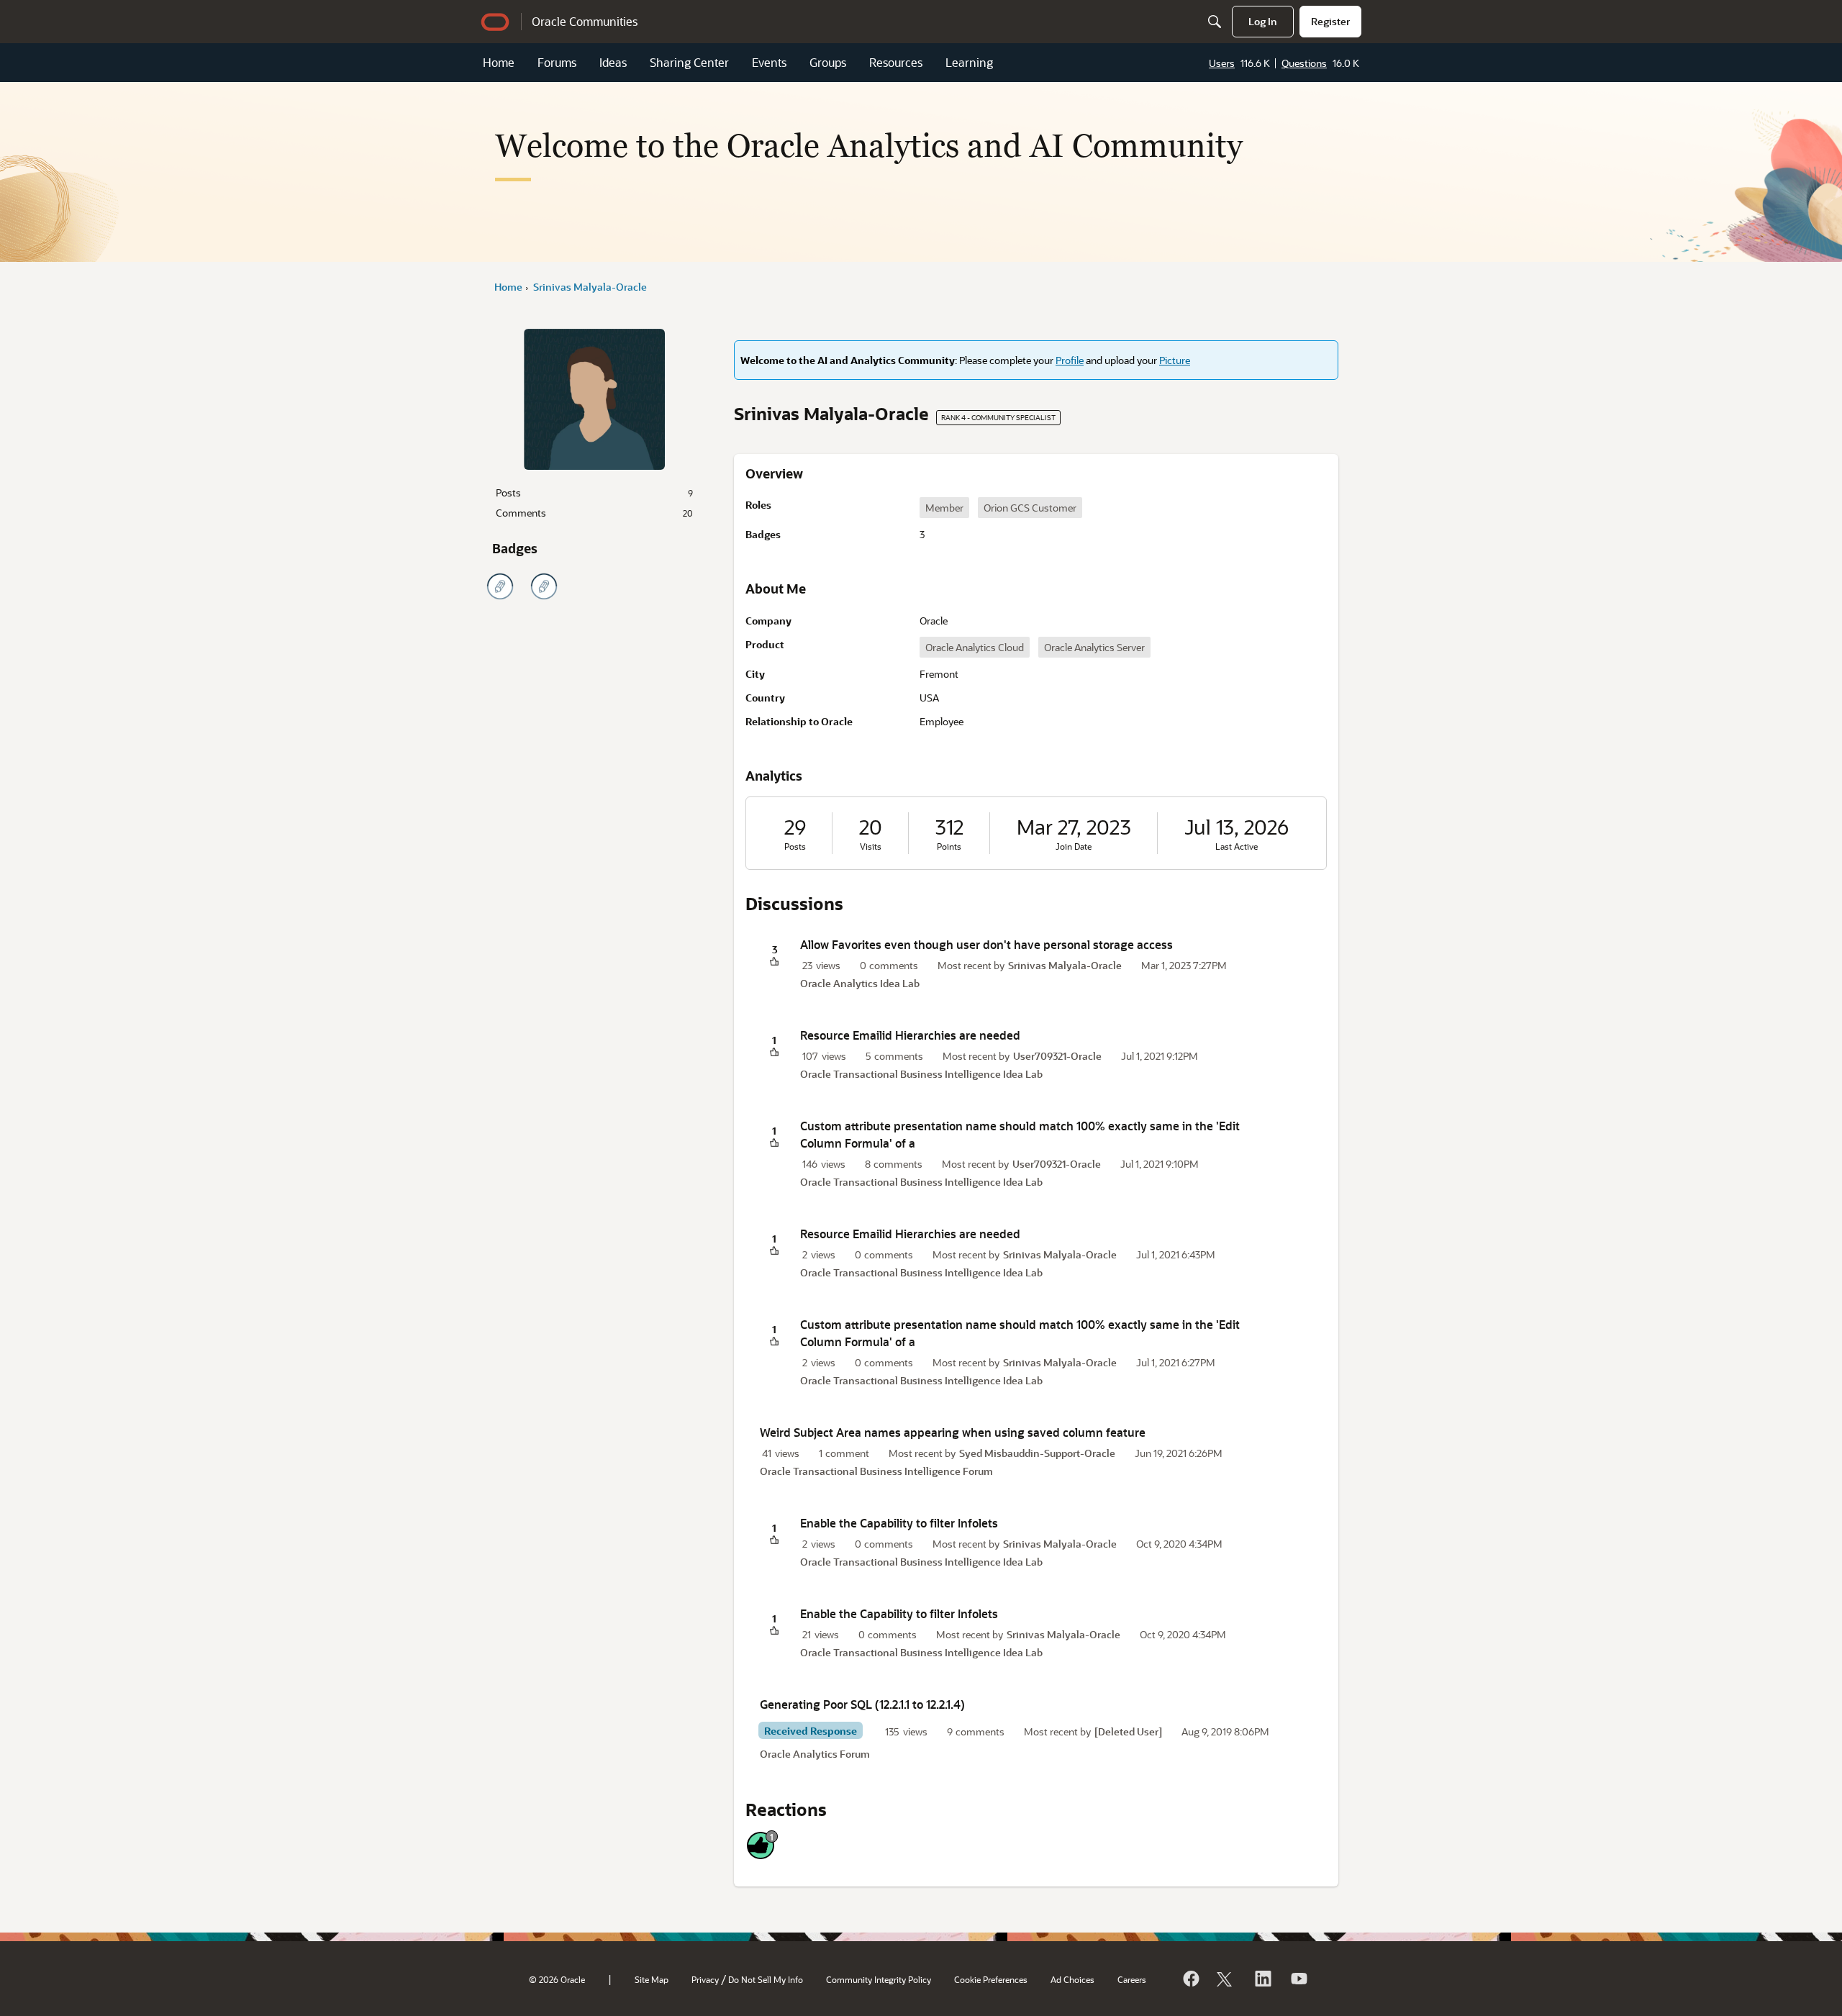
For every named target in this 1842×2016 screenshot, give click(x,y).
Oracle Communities (585, 21)
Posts (594, 492)
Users (1222, 63)
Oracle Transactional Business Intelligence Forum (876, 1471)
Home (499, 62)
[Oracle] (1190, 1979)
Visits (871, 846)
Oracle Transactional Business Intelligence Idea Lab (921, 1074)
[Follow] (1226, 1979)
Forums (557, 62)
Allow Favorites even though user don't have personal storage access (986, 944)
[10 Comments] (500, 586)
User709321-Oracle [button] (1057, 1056)
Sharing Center (689, 62)
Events (769, 62)
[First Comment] (544, 586)
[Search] (1215, 22)
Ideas (613, 62)
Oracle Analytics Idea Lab (860, 983)
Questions (1304, 63)
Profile (1070, 360)
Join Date (1074, 846)
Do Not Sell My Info (766, 1979)
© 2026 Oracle (557, 1979)
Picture (1175, 360)
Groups (828, 62)
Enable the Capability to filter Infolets (899, 1523)
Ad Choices (1072, 1979)
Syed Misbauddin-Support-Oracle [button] (1037, 1453)
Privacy (705, 1979)
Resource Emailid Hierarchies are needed (910, 1035)
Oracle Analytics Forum (815, 1754)
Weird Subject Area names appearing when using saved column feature (953, 1432)
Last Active (1237, 846)
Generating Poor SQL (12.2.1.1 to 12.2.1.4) (862, 1704)
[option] (944, 508)
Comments (594, 513)
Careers (1132, 1979)
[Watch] (1298, 1979)
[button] (774, 962)
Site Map (652, 1979)
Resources (896, 62)
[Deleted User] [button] (1128, 1731)
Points (949, 846)
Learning (969, 62)
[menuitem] (1263, 22)
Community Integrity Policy (879, 1979)
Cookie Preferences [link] (991, 1979)
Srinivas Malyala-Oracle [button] (1065, 965)
